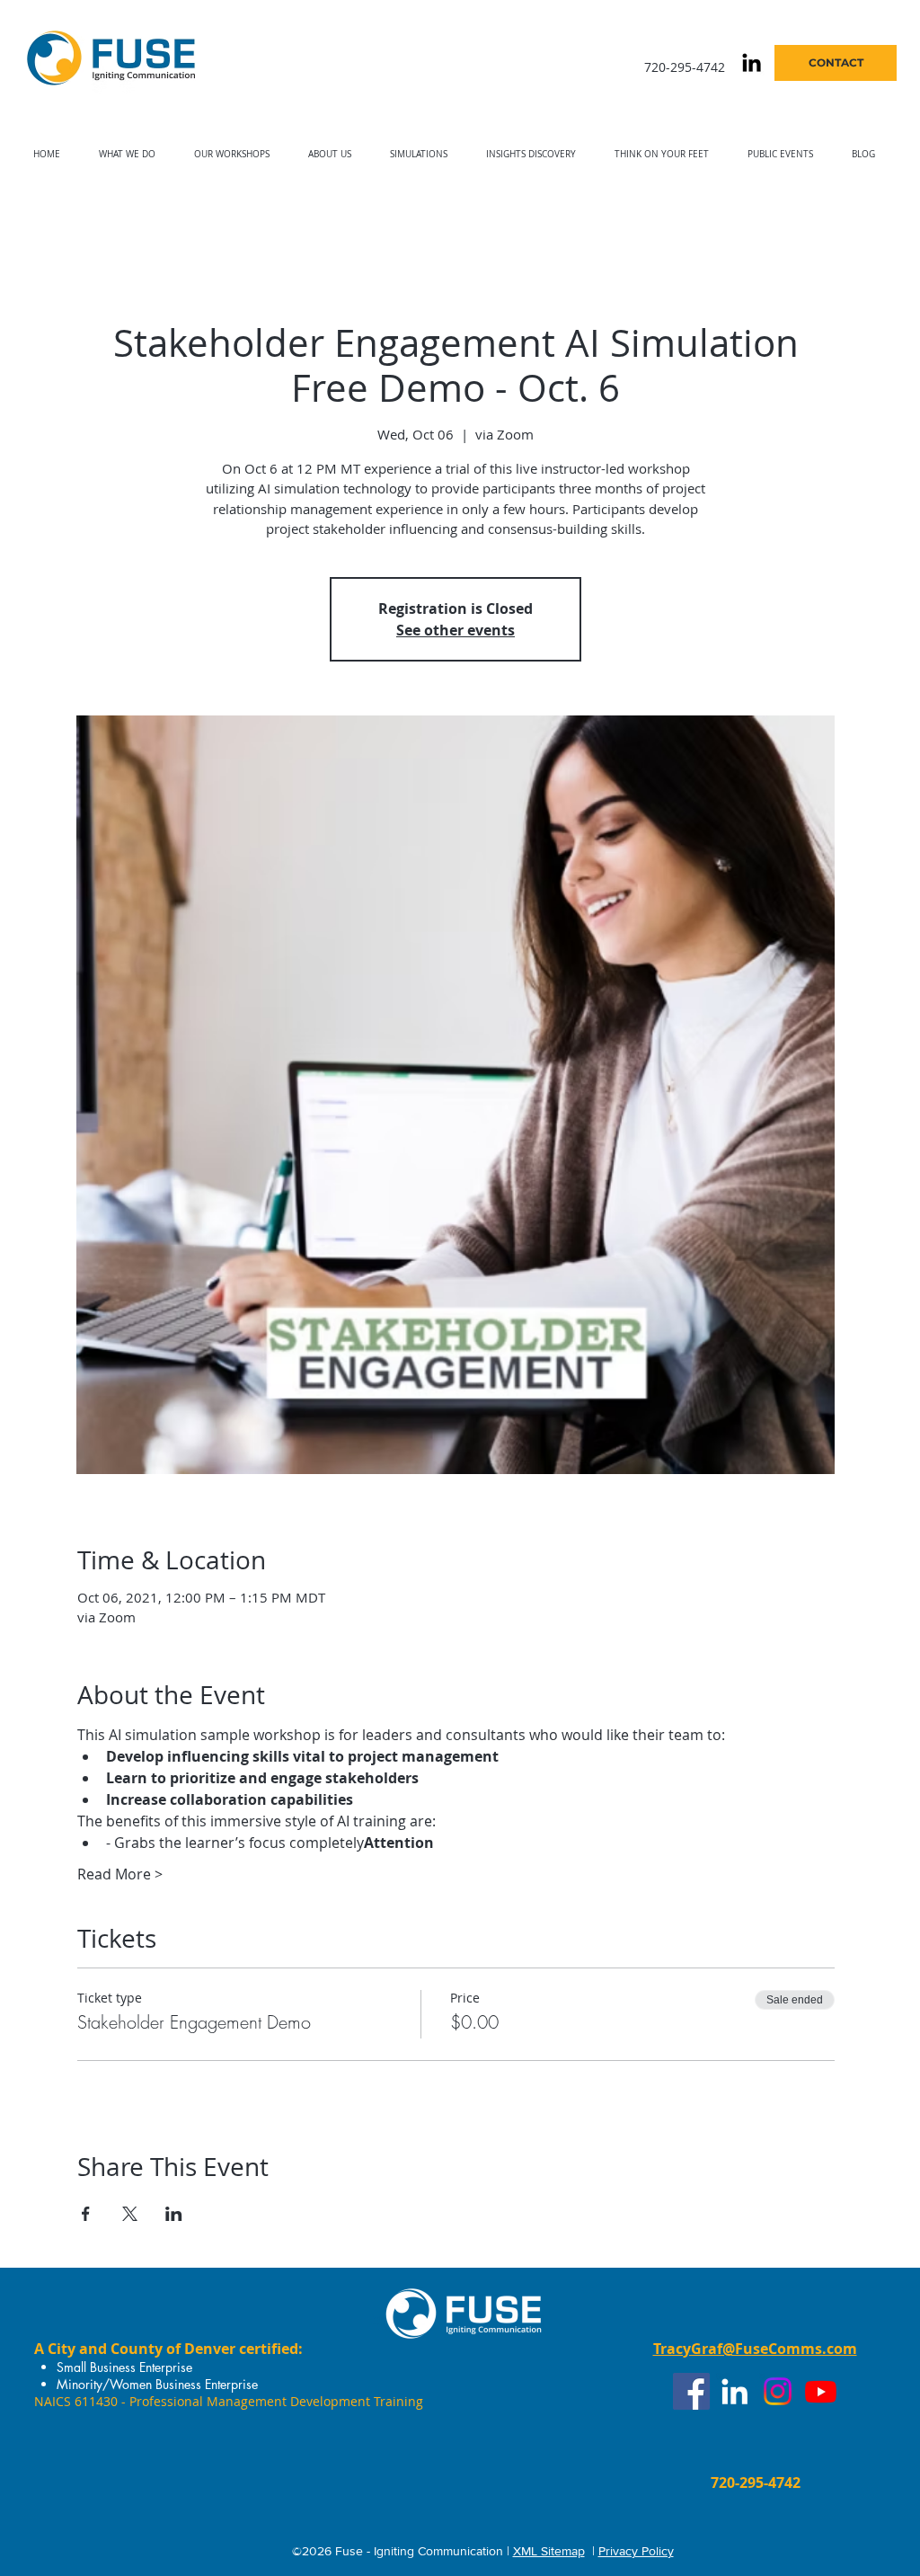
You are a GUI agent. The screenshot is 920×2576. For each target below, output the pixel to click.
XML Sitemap (549, 2551)
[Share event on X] (130, 2214)
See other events (456, 630)
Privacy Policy (636, 2551)
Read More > (120, 1874)
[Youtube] (821, 2391)
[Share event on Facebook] (86, 2214)
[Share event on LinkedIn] (174, 2214)
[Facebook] (691, 2391)
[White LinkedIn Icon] (734, 2391)
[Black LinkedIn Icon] (752, 62)
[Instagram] (778, 2391)
